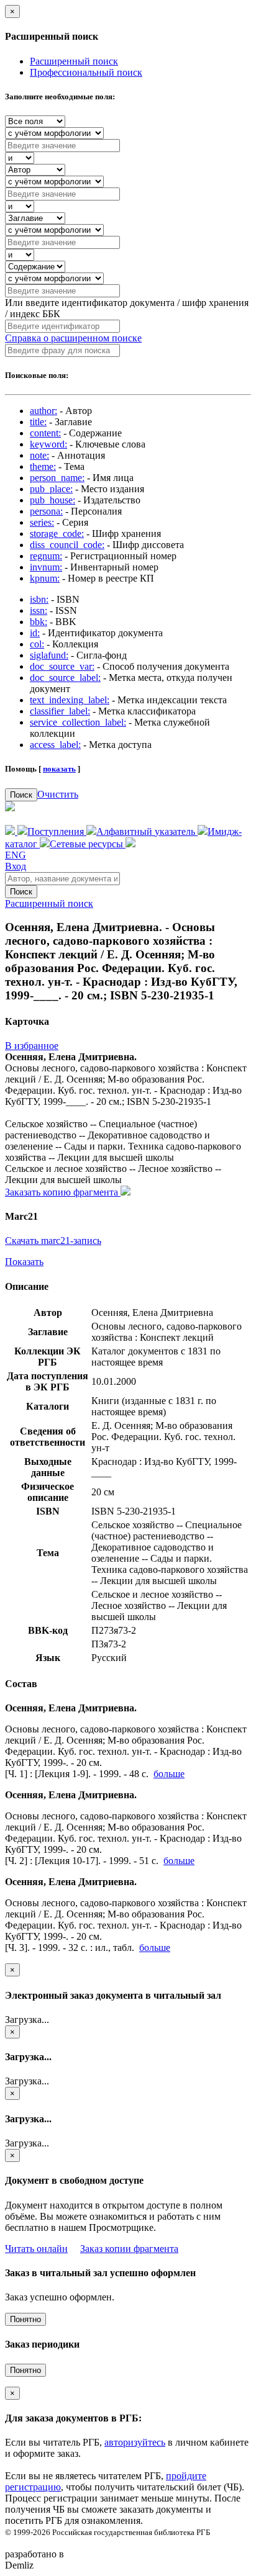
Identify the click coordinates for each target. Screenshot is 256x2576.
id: (35, 633)
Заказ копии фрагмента (129, 2249)
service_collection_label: (78, 722)
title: (38, 422)
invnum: (46, 567)
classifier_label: (60, 711)
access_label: (55, 745)
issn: (39, 610)
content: (45, 433)
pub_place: (51, 489)
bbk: (39, 622)
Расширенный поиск (74, 61)
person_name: (57, 478)
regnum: (46, 556)
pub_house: (53, 500)
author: (43, 411)
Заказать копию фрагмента (63, 1192)
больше (169, 1774)
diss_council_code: (67, 545)
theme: (43, 466)
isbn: (39, 599)
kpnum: (45, 578)
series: (42, 522)
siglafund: (49, 655)
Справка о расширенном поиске (73, 338)
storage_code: (57, 534)
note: (39, 455)
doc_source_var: (62, 666)
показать (59, 769)
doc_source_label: (65, 678)
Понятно (25, 2319)
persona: (46, 511)
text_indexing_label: (70, 700)
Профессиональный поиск (86, 72)
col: (37, 644)
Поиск (21, 795)
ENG (16, 855)
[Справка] (130, 844)
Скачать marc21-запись (53, 1241)
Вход (16, 866)
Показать (24, 1262)
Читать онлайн (36, 2249)
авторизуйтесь (135, 2442)
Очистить (58, 794)
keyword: (48, 444)
